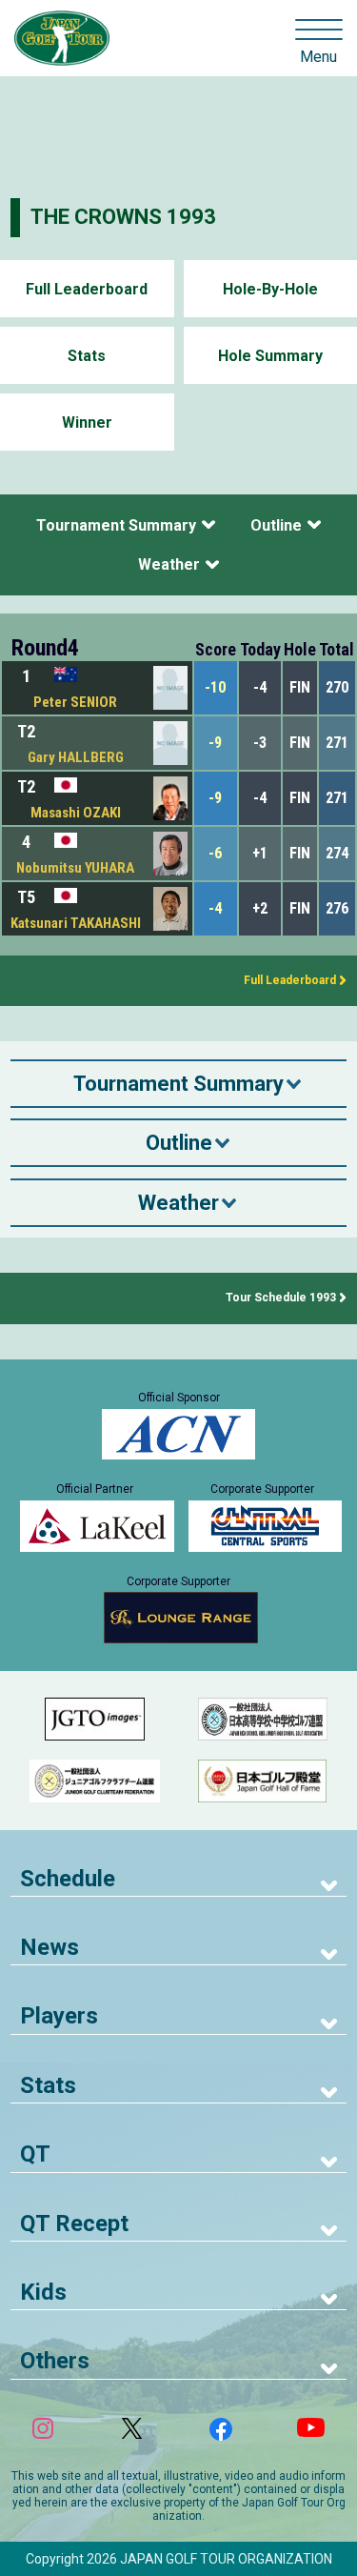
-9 (215, 743)
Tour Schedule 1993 (281, 1298)
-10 (215, 687)
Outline (276, 525)
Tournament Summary (116, 525)
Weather (169, 564)
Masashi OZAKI (76, 813)
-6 (215, 853)
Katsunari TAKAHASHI (76, 923)
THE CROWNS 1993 (123, 217)
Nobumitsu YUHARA (75, 868)
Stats (87, 356)
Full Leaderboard (87, 289)
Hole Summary (270, 356)
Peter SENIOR (75, 702)
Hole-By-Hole (270, 289)
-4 (215, 908)
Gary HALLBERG (76, 757)
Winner (87, 423)
